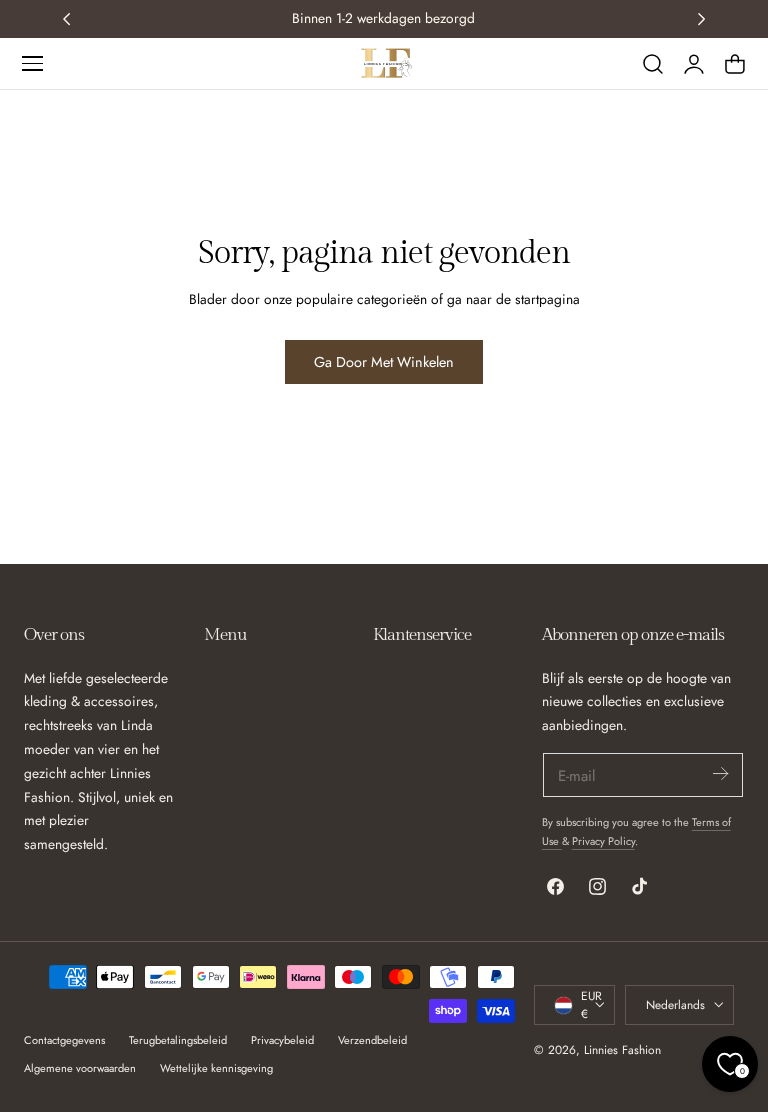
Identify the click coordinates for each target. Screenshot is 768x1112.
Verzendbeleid (372, 1040)
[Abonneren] (720, 773)
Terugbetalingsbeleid (178, 1040)
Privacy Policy (603, 841)
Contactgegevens (64, 1040)
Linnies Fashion (622, 1049)
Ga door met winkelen (384, 362)
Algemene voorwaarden (80, 1068)
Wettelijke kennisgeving (216, 1068)
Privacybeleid (282, 1040)
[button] (32, 63)
